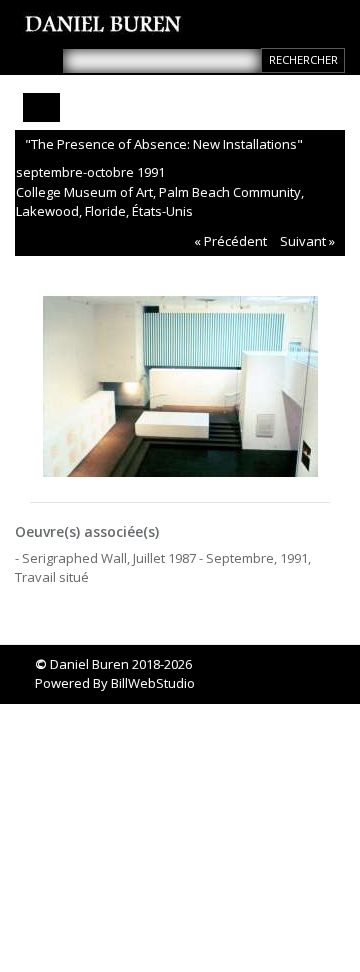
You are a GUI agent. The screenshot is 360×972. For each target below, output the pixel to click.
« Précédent (230, 241)
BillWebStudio (153, 683)
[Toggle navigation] (41, 107)
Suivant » (307, 241)
